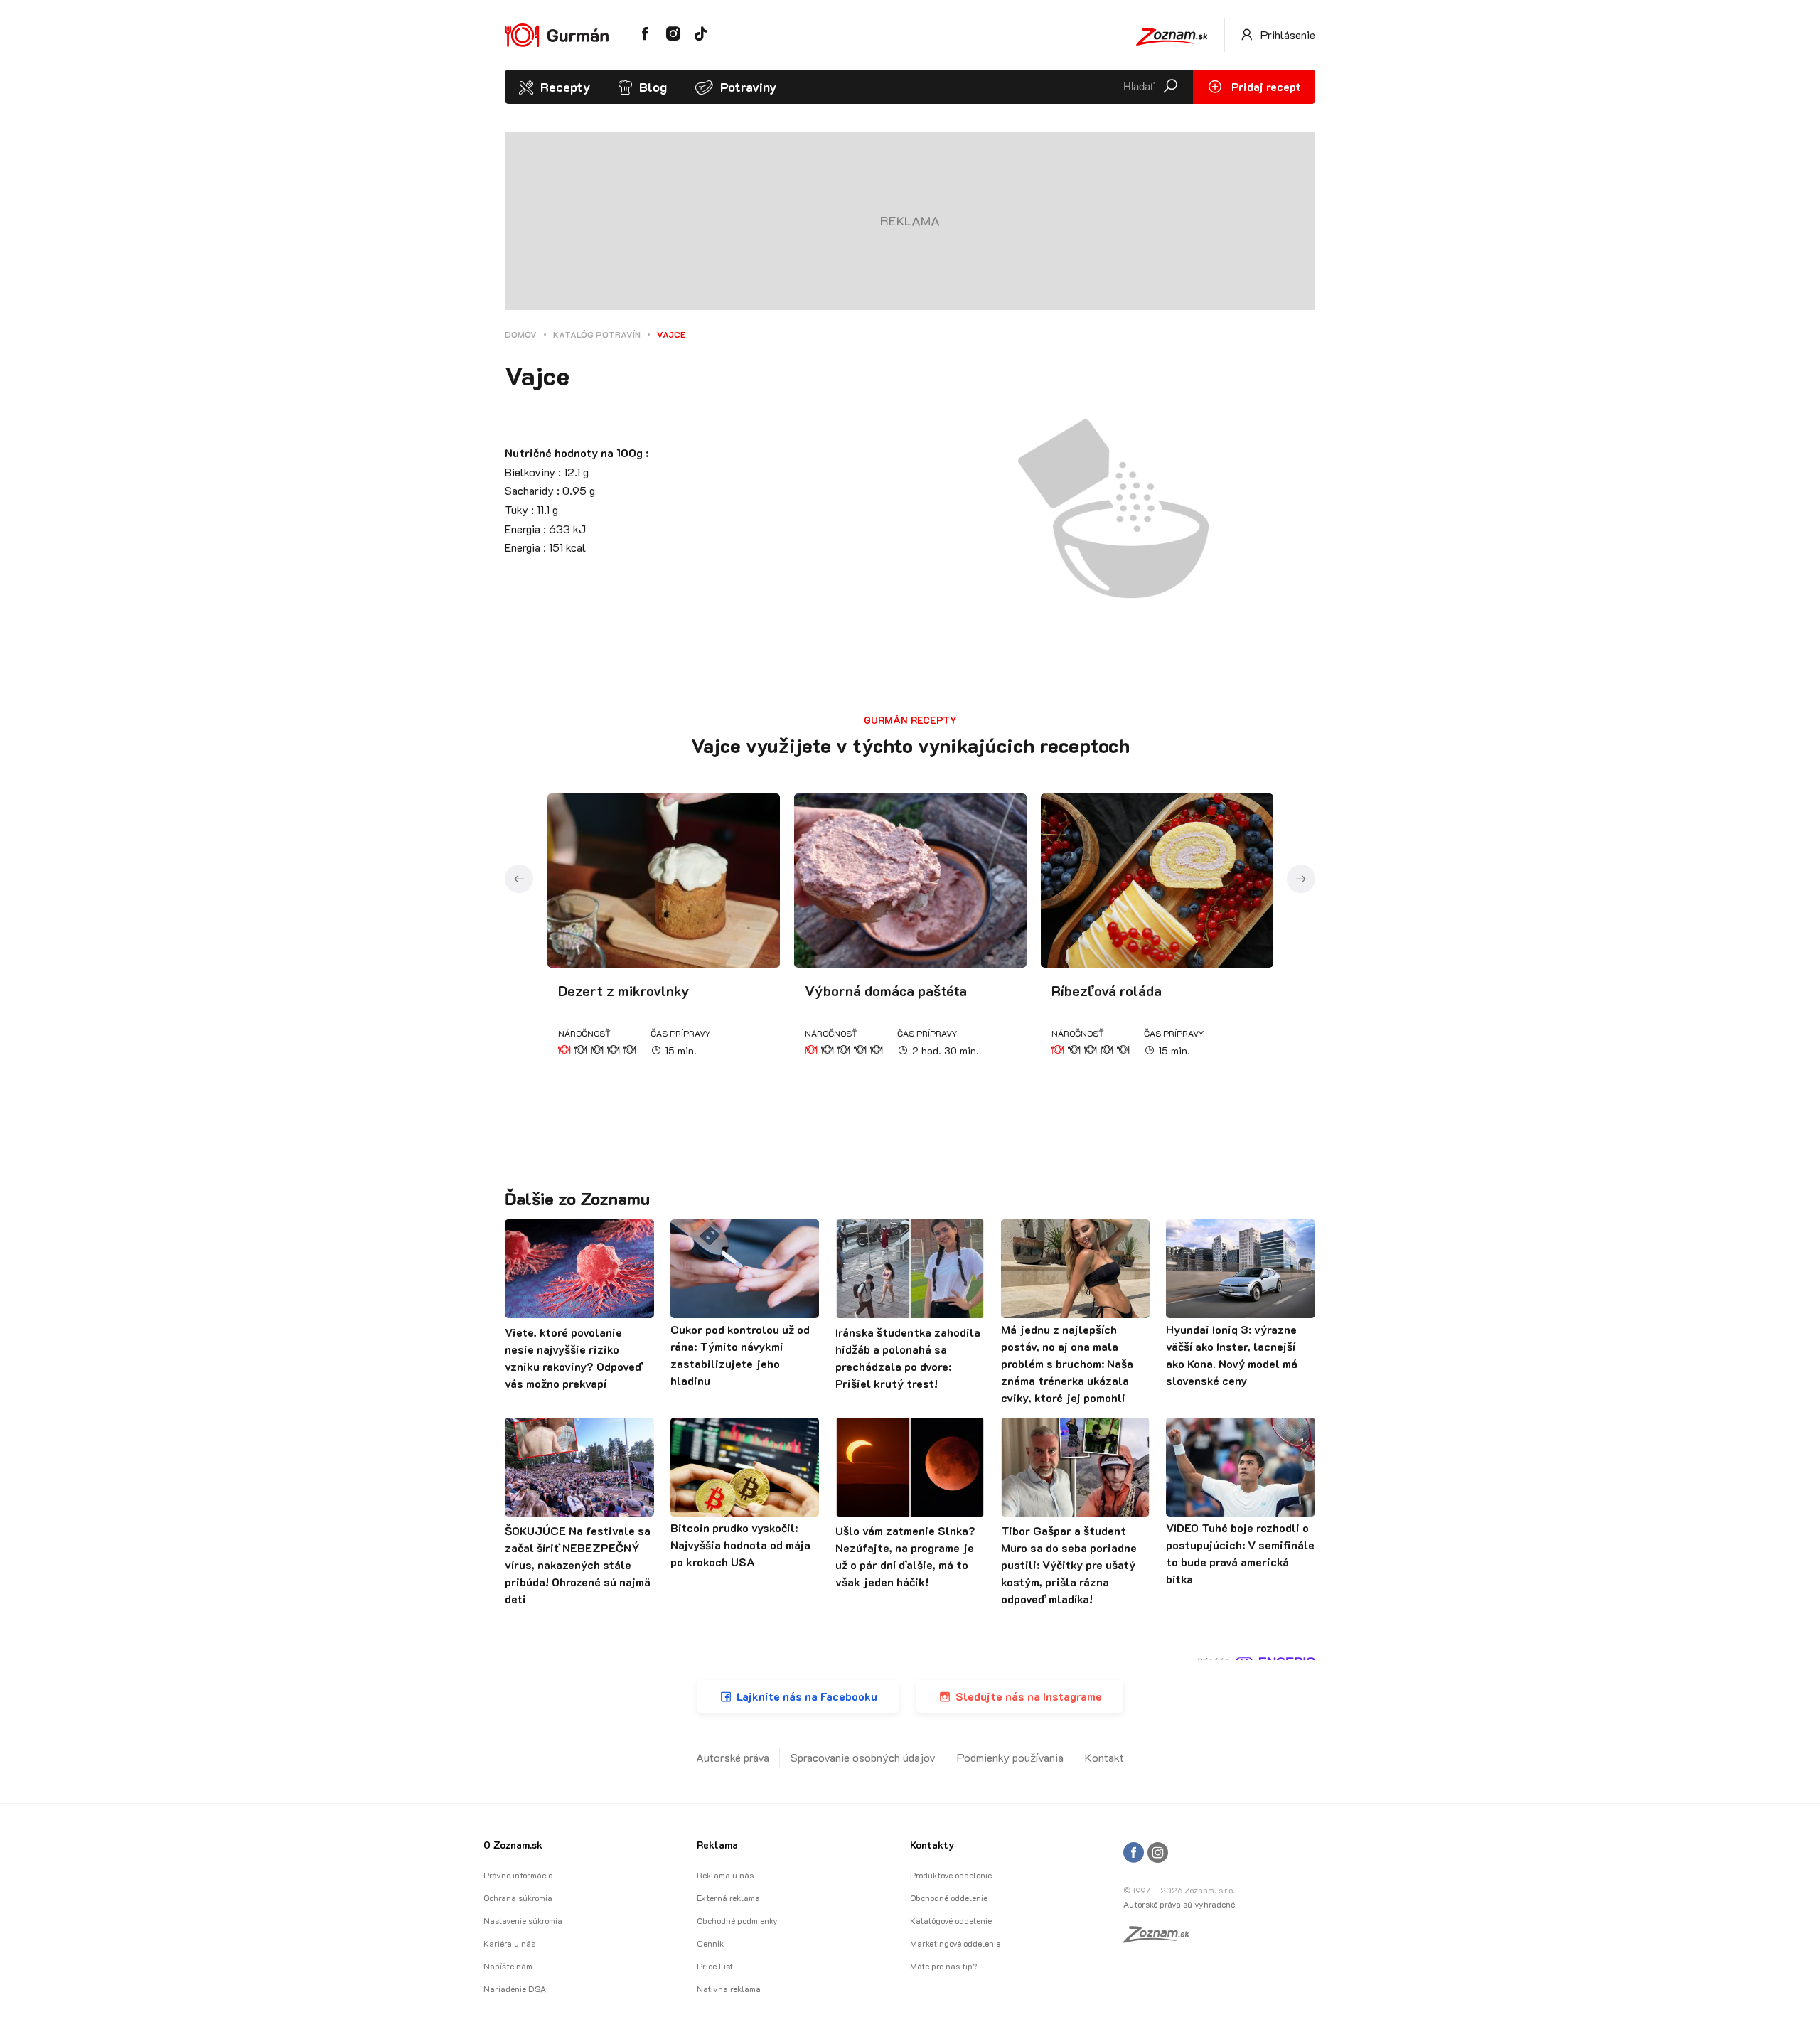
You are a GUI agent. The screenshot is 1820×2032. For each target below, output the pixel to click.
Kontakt (1104, 1757)
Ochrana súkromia (518, 1898)
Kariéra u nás (509, 1943)
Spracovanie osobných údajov (863, 1757)
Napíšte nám (508, 1966)
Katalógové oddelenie (951, 1920)
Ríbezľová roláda (1107, 990)
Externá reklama (728, 1898)
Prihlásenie (1286, 34)
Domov (521, 334)
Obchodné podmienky (737, 1920)
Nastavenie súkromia (523, 1920)
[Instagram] (1158, 1853)
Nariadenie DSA (515, 1989)
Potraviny (748, 87)
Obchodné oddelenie (949, 1898)
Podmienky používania (1010, 1757)
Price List (715, 1966)
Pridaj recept (1265, 86)
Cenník (710, 1943)
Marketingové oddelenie (955, 1943)
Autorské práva (733, 1757)
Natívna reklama (729, 1989)
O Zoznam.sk (513, 1845)
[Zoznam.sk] (1161, 1938)
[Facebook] (1134, 1853)
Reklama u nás (725, 1875)
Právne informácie (518, 1875)
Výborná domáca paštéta (886, 990)
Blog (653, 87)
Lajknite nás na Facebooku (807, 1696)
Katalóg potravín (597, 334)
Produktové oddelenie (951, 1875)
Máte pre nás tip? (943, 1966)
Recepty (565, 87)
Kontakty (932, 1845)
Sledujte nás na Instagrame (1029, 1696)
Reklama (717, 1845)
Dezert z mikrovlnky (624, 990)
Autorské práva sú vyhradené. (1180, 1904)
